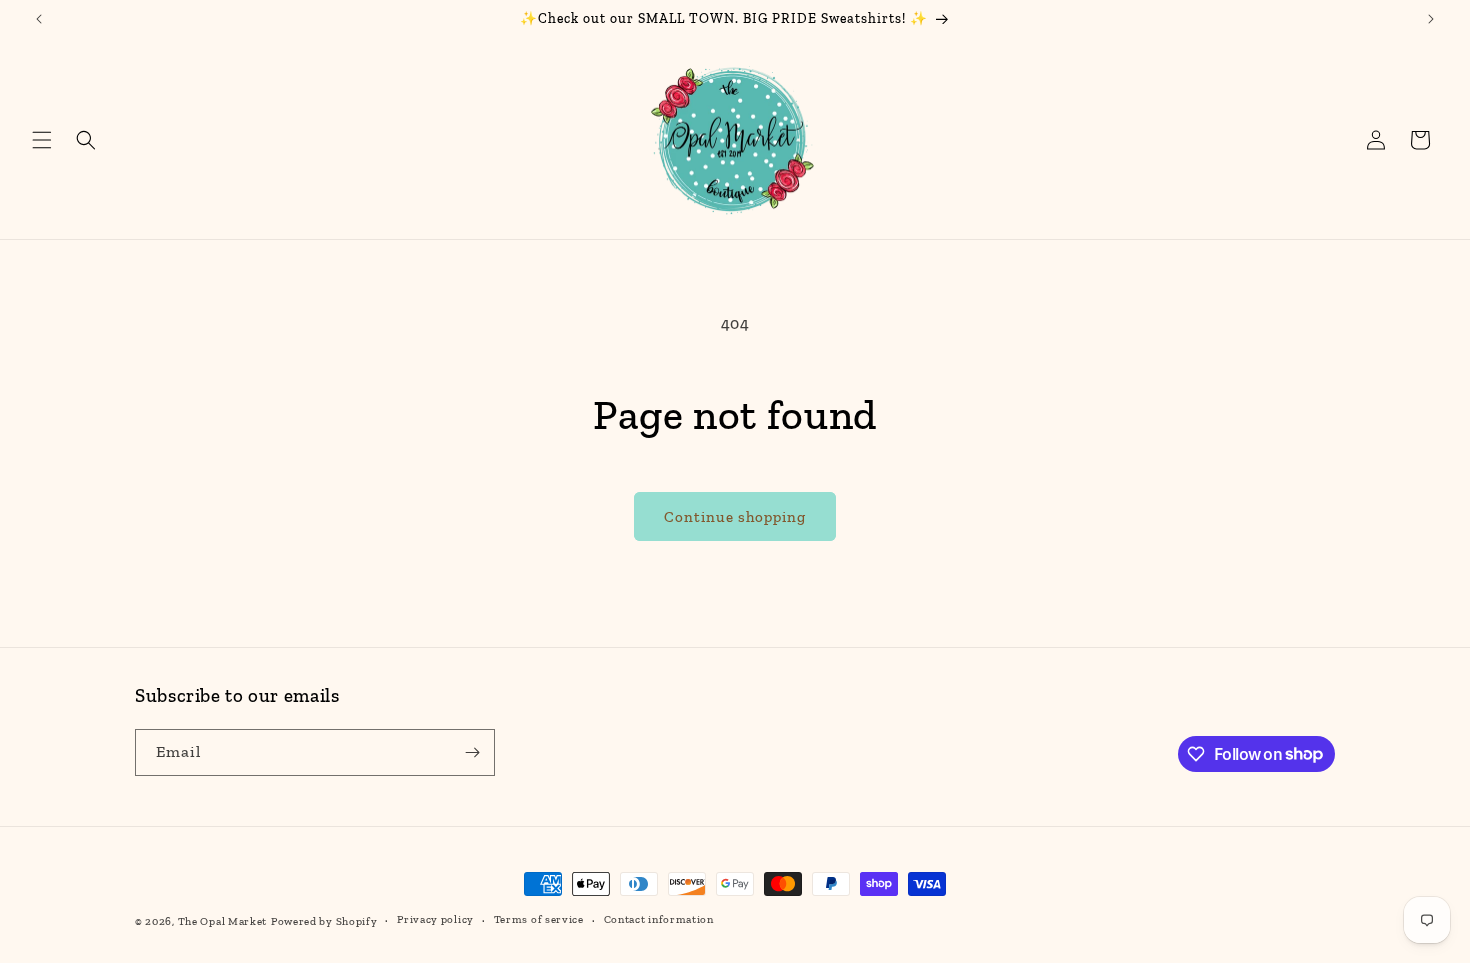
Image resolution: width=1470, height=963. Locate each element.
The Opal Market (223, 921)
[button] (42, 140)
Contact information (659, 919)
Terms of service (539, 919)
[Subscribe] (472, 752)
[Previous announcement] (39, 19)
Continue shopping (735, 517)
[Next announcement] (1431, 19)
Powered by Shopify (324, 921)
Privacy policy (435, 919)
